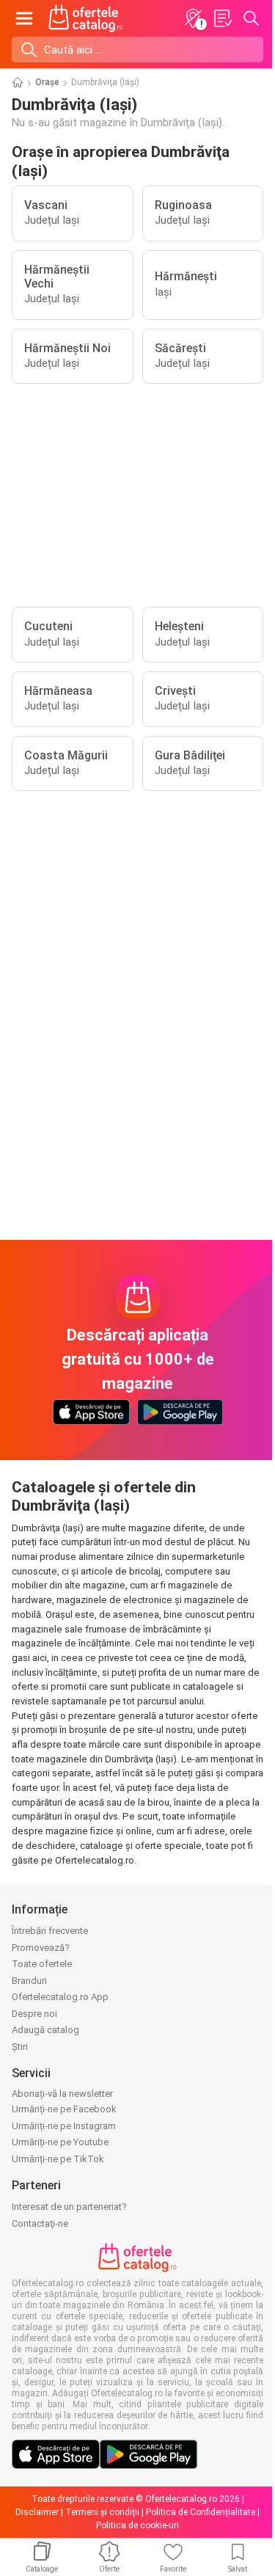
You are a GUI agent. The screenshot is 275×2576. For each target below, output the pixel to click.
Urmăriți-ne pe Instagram (64, 2126)
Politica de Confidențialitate (201, 2512)
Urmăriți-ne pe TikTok (58, 2159)
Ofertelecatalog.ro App (60, 1997)
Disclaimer (37, 2512)
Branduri (29, 1981)
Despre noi (34, 2014)
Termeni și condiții (102, 2512)
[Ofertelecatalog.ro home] (86, 18)
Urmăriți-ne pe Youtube (60, 2142)
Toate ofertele (42, 1964)
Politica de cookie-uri (137, 2525)
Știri (20, 2047)
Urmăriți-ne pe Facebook (64, 2109)
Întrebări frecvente (50, 1931)
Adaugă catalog (45, 2030)
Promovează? (41, 1948)
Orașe (47, 82)
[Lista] (222, 18)
